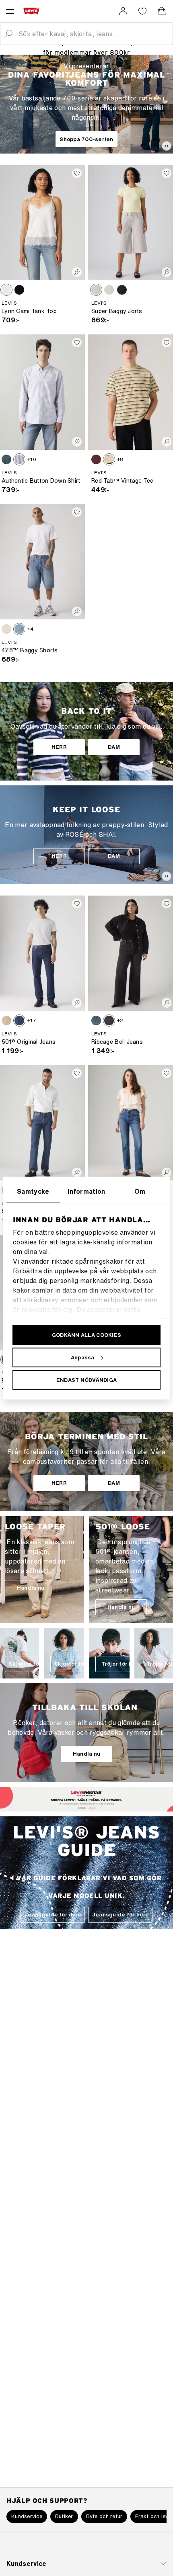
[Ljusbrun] (6, 290)
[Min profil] (100, 1806)
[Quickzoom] (77, 272)
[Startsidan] (33, 11)
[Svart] (19, 290)
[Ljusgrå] (96, 290)
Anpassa (83, 1357)
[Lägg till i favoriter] (77, 173)
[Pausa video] (167, 146)
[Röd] (96, 459)
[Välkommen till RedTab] (74, 1806)
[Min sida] (123, 11)
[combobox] (93, 34)
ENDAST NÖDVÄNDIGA (86, 1380)
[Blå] (6, 459)
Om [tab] (140, 1191)
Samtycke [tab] (33, 1191)
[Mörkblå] (19, 1021)
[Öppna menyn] (10, 11)
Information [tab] (86, 1191)
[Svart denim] (109, 1021)
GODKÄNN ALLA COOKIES (86, 1335)
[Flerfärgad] (109, 459)
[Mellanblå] (19, 629)
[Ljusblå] (109, 290)
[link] (123, 11)
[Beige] (6, 1021)
